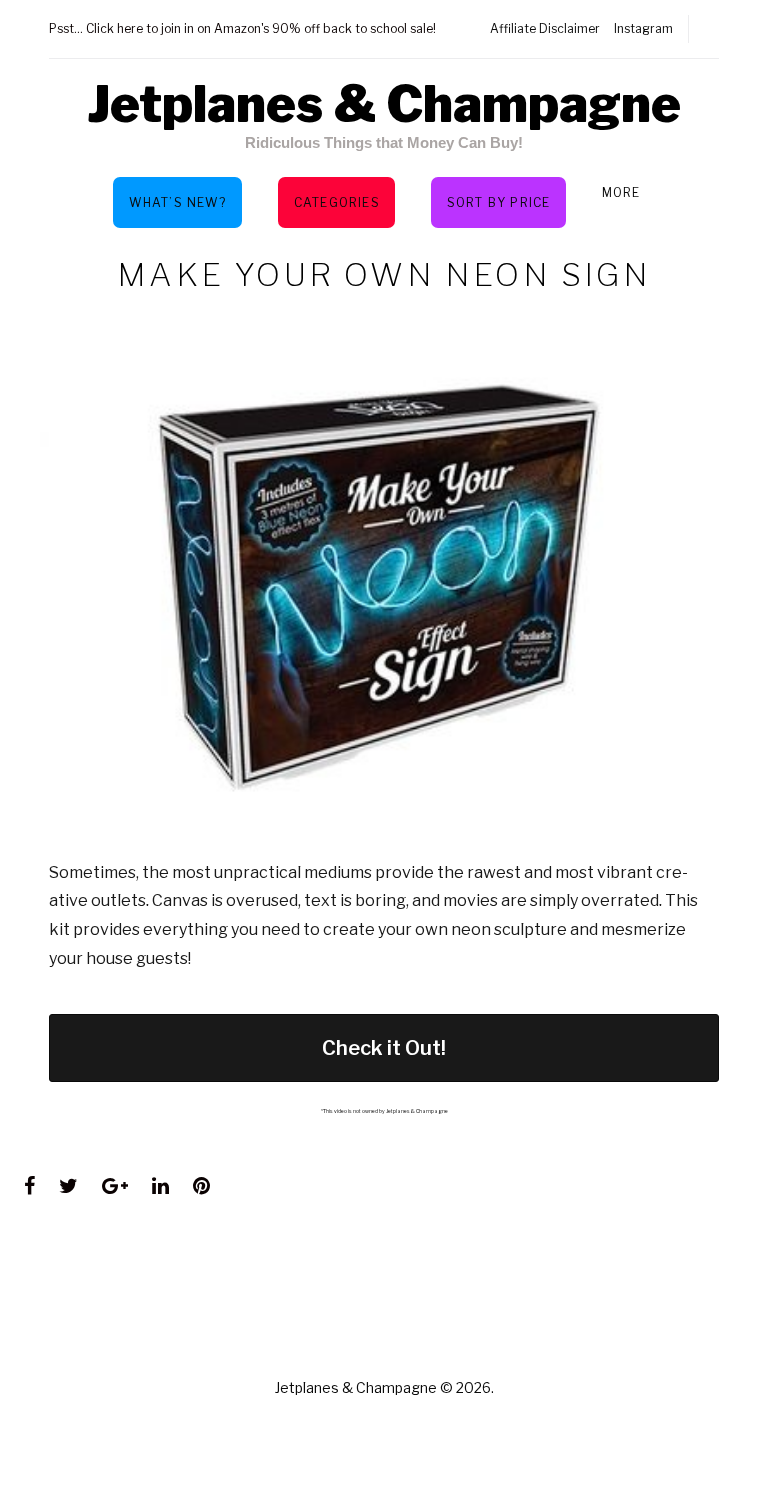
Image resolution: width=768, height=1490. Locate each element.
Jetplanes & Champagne (384, 104)
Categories (337, 202)
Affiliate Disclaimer (545, 28)
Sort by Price (499, 202)
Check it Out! (384, 1048)
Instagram (643, 28)
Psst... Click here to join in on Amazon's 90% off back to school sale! (242, 28)
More (621, 192)
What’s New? (177, 202)
